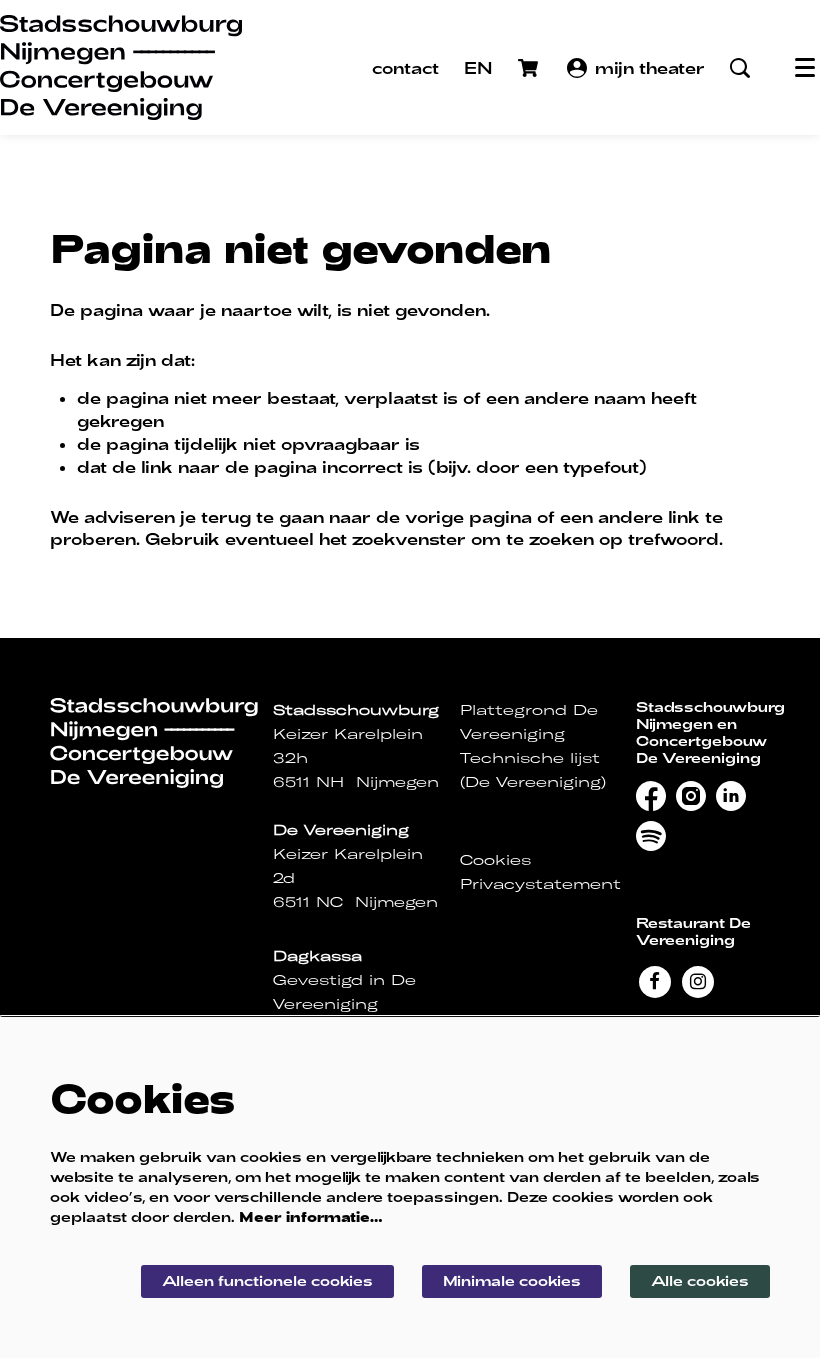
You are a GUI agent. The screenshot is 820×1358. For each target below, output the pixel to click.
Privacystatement (540, 884)
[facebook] (651, 796)
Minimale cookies (512, 1280)
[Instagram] (697, 980)
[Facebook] (654, 980)
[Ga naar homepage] (121, 67)
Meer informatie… (311, 1216)
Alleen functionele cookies (267, 1280)
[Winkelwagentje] (530, 68)
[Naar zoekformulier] (740, 68)
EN (478, 67)
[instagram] (691, 796)
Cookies (495, 860)
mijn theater (650, 67)
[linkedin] (731, 796)
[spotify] (651, 836)
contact (405, 67)
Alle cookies (700, 1280)
